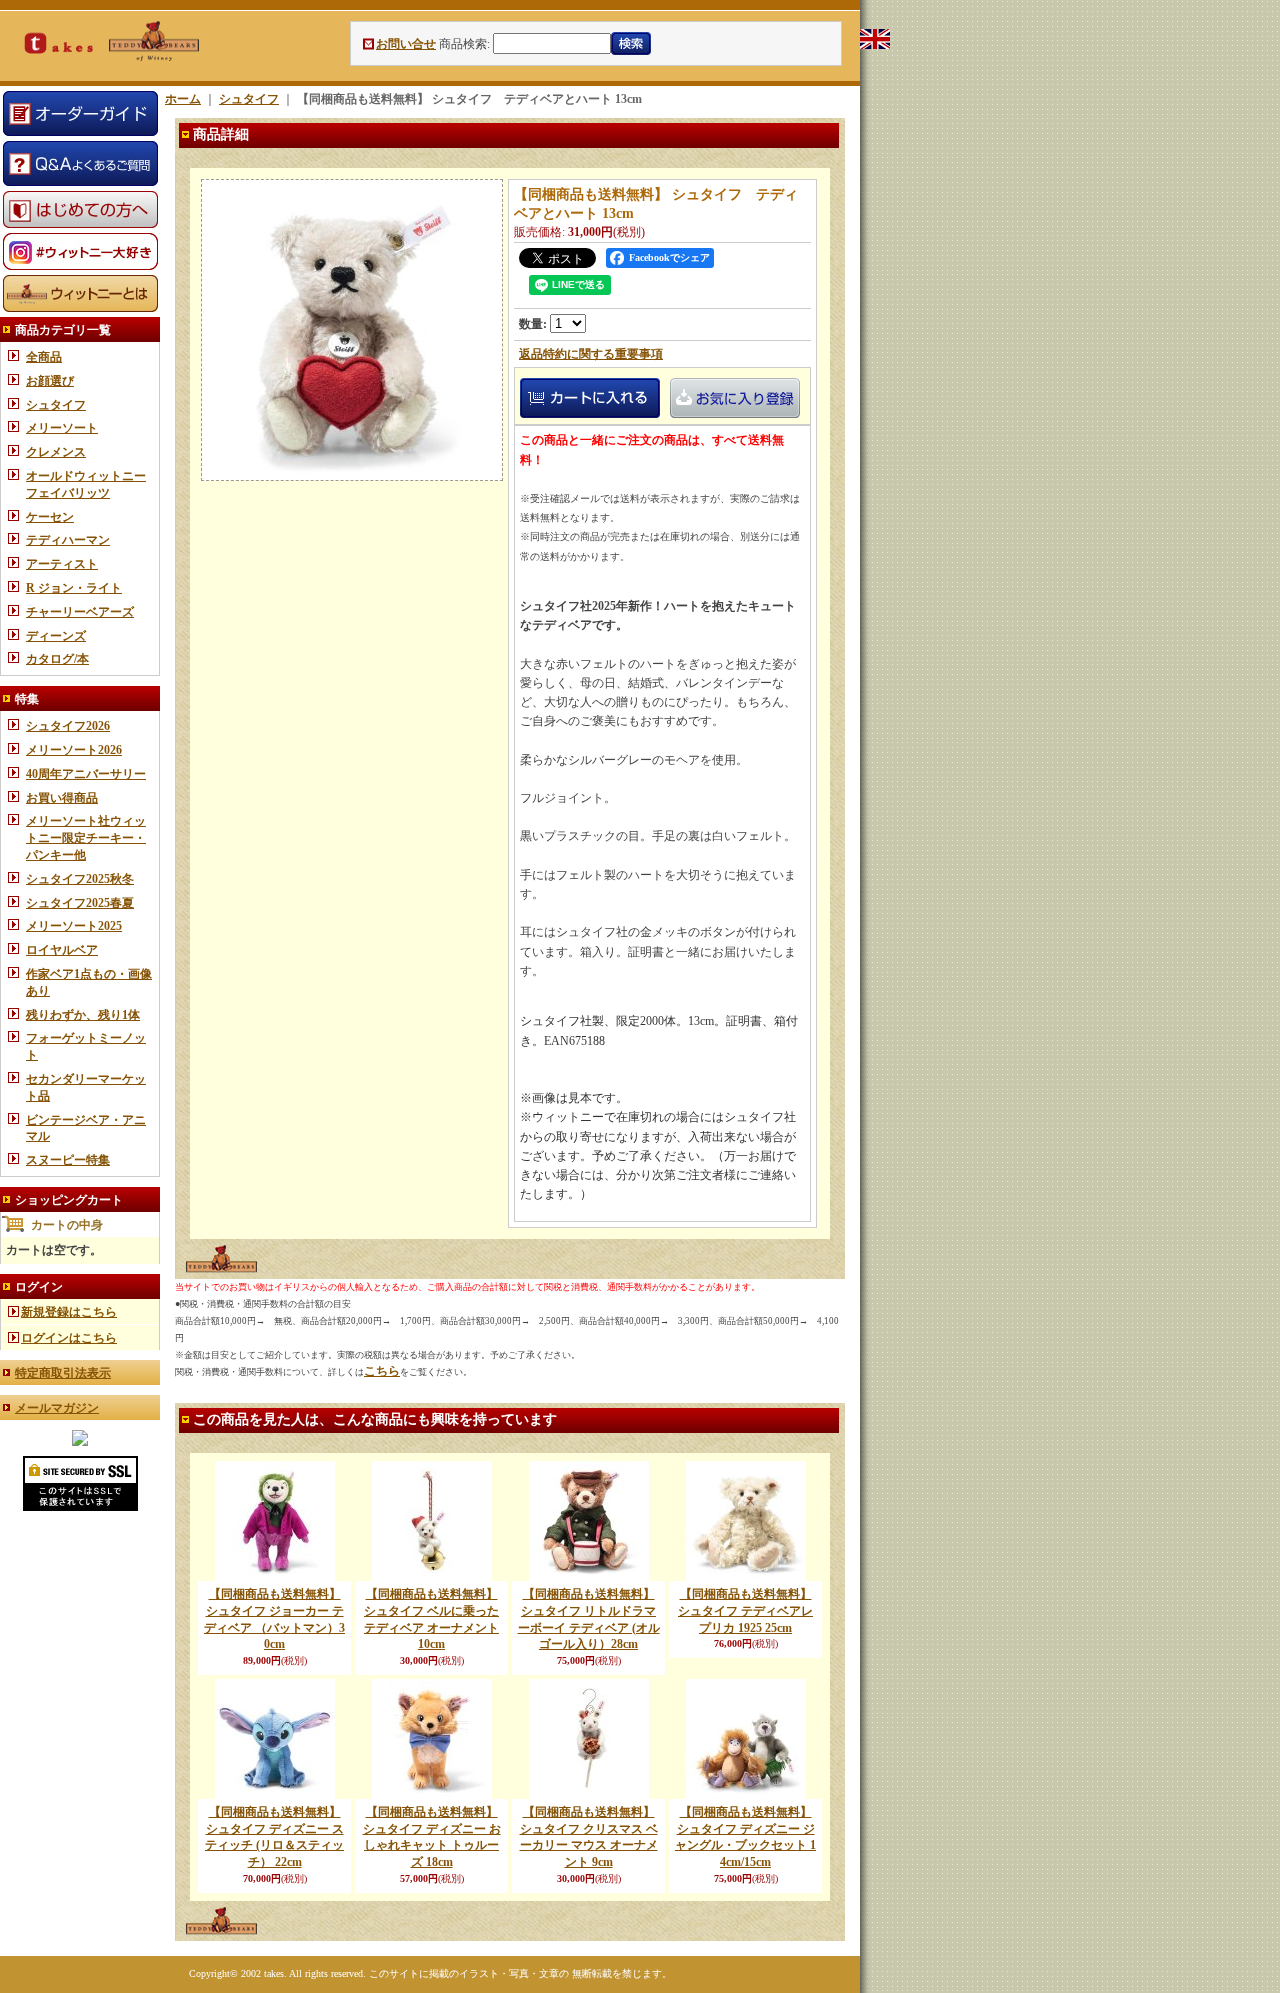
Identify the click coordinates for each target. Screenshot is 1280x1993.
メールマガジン (57, 1408)
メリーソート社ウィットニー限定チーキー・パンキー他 (86, 838)
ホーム (183, 99)
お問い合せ (406, 44)
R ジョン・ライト (74, 588)
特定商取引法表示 (63, 1373)
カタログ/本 (57, 659)
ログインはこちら (69, 1338)
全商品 (44, 357)
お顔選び (50, 381)
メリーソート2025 (74, 926)
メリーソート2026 (74, 750)
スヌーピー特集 (68, 1160)
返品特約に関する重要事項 (591, 354)
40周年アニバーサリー (86, 774)
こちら (382, 1371)
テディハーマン (68, 540)
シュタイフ (56, 405)
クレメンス (56, 452)
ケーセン (50, 517)
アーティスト (62, 564)
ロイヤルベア (62, 950)
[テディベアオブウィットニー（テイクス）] (80, 1442)
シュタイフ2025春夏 (80, 903)
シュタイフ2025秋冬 (80, 879)
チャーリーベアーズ (80, 612)
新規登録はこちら (69, 1312)
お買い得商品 (62, 798)
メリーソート (62, 428)
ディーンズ (56, 636)
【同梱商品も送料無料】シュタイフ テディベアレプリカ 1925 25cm (745, 1611)
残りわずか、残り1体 (83, 1015)
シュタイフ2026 (68, 726)
